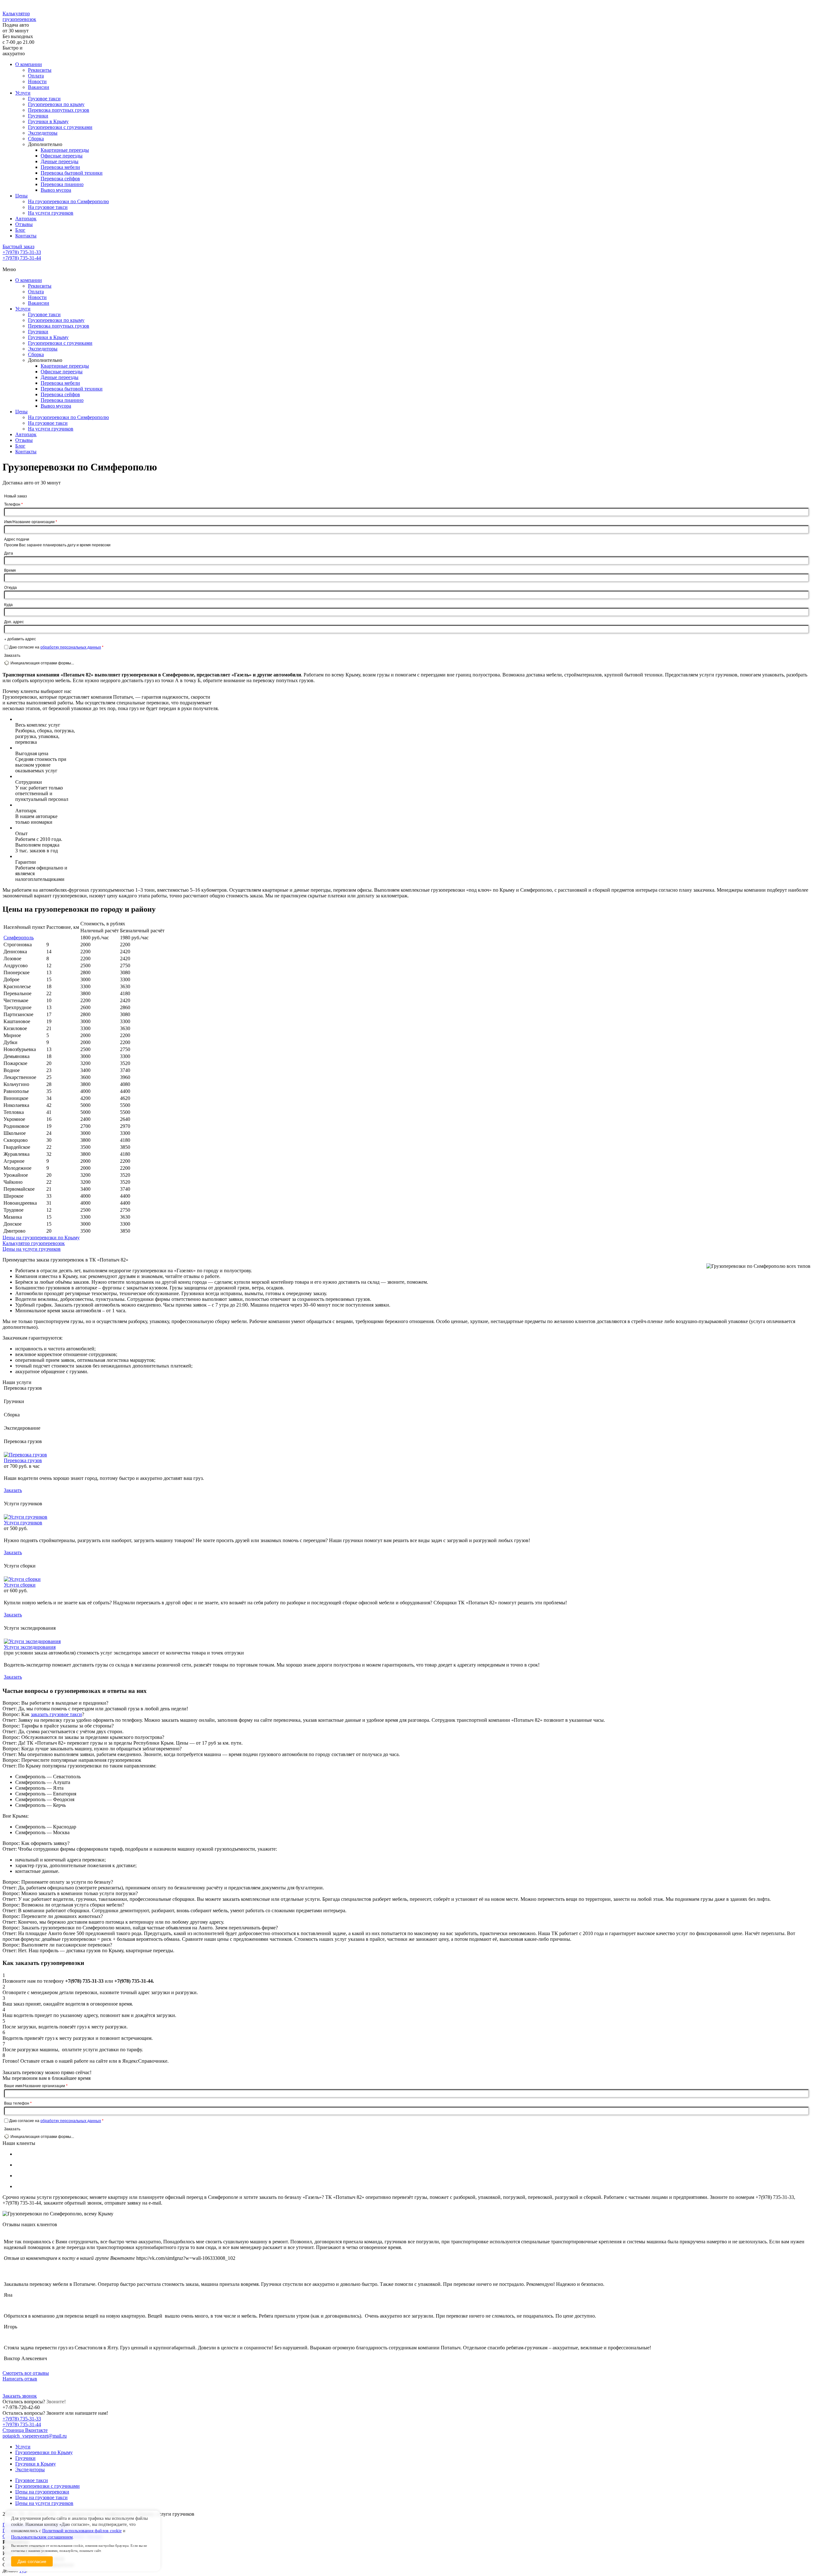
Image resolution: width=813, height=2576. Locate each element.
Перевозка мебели (60, 167)
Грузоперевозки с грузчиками (60, 127)
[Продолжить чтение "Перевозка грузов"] (25, 1455)
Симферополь (19, 938)
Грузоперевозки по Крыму (44, 2452)
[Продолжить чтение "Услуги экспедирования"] (32, 1641)
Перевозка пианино (62, 184)
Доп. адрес (14, 621)
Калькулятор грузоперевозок (19, 16)
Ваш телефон (18, 2103)
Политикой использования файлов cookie (82, 2531)
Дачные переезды (60, 161)
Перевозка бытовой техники (72, 173)
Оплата (36, 76)
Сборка (36, 139)
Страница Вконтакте (25, 2430)
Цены (21, 196)
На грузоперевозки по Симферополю (68, 201)
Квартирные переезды (65, 150)
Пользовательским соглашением (42, 2537)
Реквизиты (40, 70)
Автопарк (26, 219)
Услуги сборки (20, 1585)
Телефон (13, 504)
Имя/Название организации (31, 522)
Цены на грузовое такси (41, 2497)
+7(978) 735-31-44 (22, 258)
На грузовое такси (48, 207)
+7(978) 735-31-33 (22, 252)
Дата (9, 553)
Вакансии (39, 87)
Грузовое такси (44, 99)
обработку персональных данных (71, 647)
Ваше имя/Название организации (36, 2086)
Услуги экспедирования (30, 1647)
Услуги (23, 93)
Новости (37, 81)
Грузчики (38, 116)
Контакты (26, 236)
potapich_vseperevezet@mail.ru (35, 2436)
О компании (29, 64)
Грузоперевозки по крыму (56, 104)
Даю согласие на (56, 647)
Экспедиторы (43, 133)
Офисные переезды (62, 156)
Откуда (10, 587)
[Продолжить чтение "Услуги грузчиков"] (26, 1517)
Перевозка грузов (23, 1460)
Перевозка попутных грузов (59, 110)
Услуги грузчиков (23, 1523)
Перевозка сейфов (60, 179)
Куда (8, 604)
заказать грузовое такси (56, 1714)
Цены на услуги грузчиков (44, 2503)
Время (10, 570)
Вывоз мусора (56, 190)
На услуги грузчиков (51, 213)
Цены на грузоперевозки (42, 2492)
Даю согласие (32, 2561)
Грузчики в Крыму (48, 121)
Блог (20, 230)
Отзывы (24, 224)
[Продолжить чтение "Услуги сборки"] (22, 1579)
